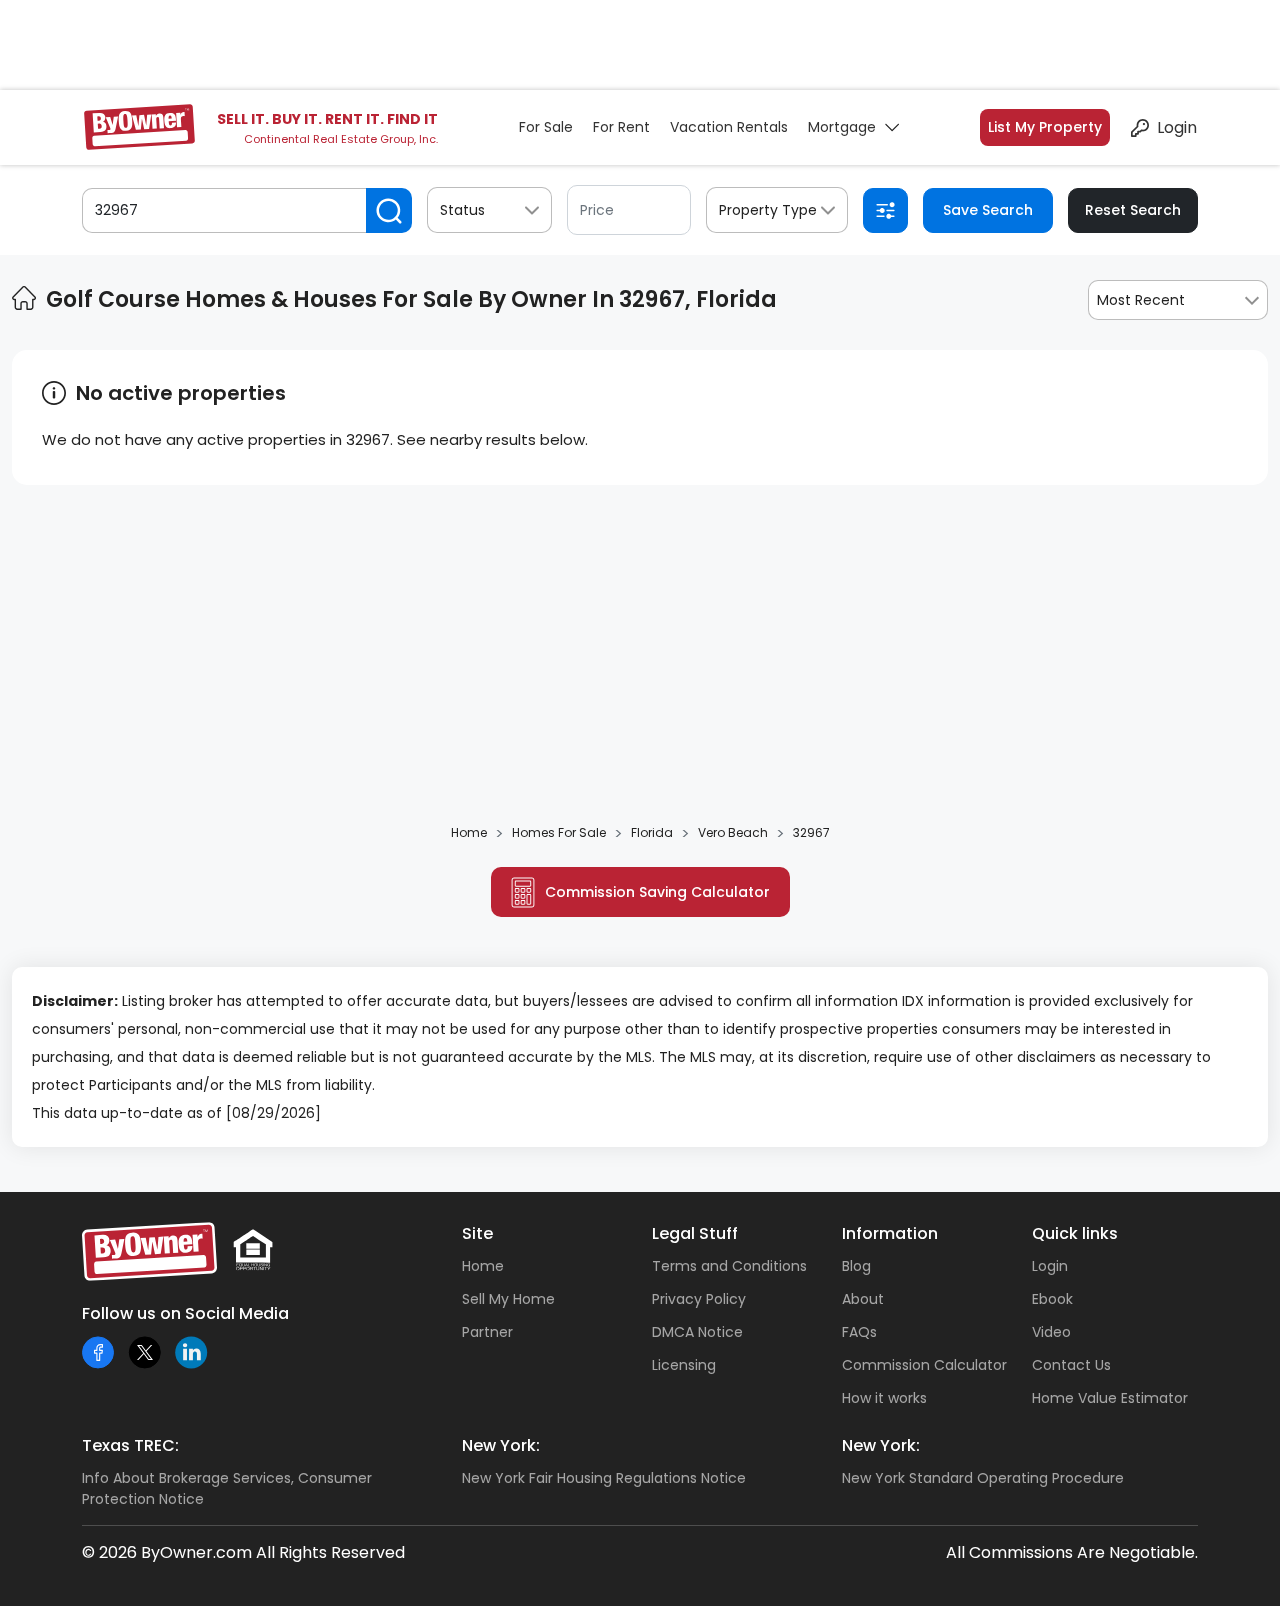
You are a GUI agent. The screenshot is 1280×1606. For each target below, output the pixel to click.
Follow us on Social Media (185, 1313)
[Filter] (885, 210)
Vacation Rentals (729, 127)
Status (462, 210)
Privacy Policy (699, 1299)
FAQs (859, 1332)
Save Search (988, 210)
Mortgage (842, 127)
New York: (501, 1445)
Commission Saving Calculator (657, 892)
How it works (884, 1398)
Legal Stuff (695, 1233)
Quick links (1075, 1233)
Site (477, 1233)
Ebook (1052, 1299)
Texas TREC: (130, 1445)
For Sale (546, 127)
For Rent (621, 127)
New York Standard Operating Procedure (983, 1478)
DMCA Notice (697, 1332)
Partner (487, 1332)
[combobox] (1178, 300)
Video (1051, 1332)
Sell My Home (508, 1299)
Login (1177, 127)
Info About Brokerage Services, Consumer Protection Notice (227, 1488)
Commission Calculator (924, 1365)
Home (483, 1266)
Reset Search (1133, 210)
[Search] (389, 210)
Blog (856, 1266)
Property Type (768, 210)
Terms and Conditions (729, 1266)
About (863, 1299)
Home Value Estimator (1110, 1398)
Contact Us (1071, 1365)
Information (890, 1233)
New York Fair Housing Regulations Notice (604, 1478)
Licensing (684, 1365)
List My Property (1045, 127)
